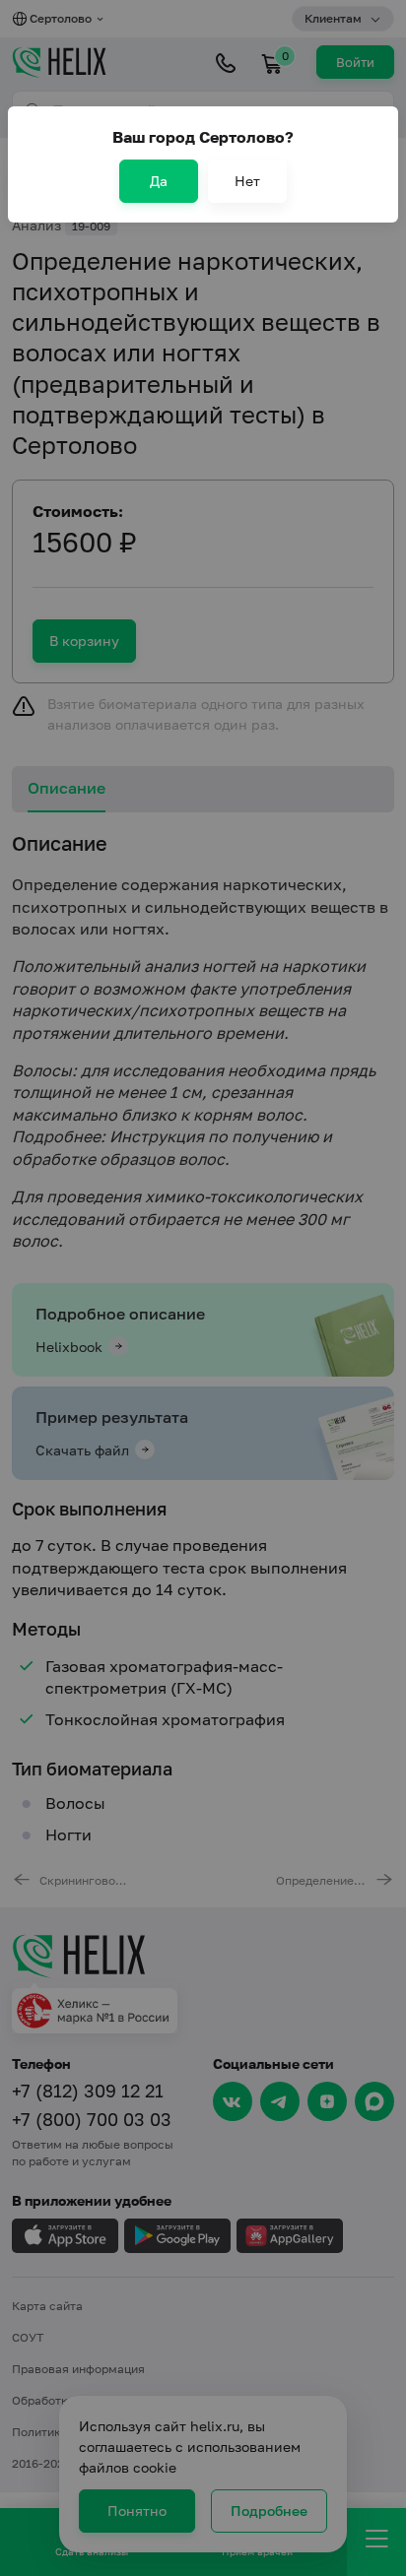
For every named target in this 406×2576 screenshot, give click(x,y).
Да (159, 181)
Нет (247, 181)
